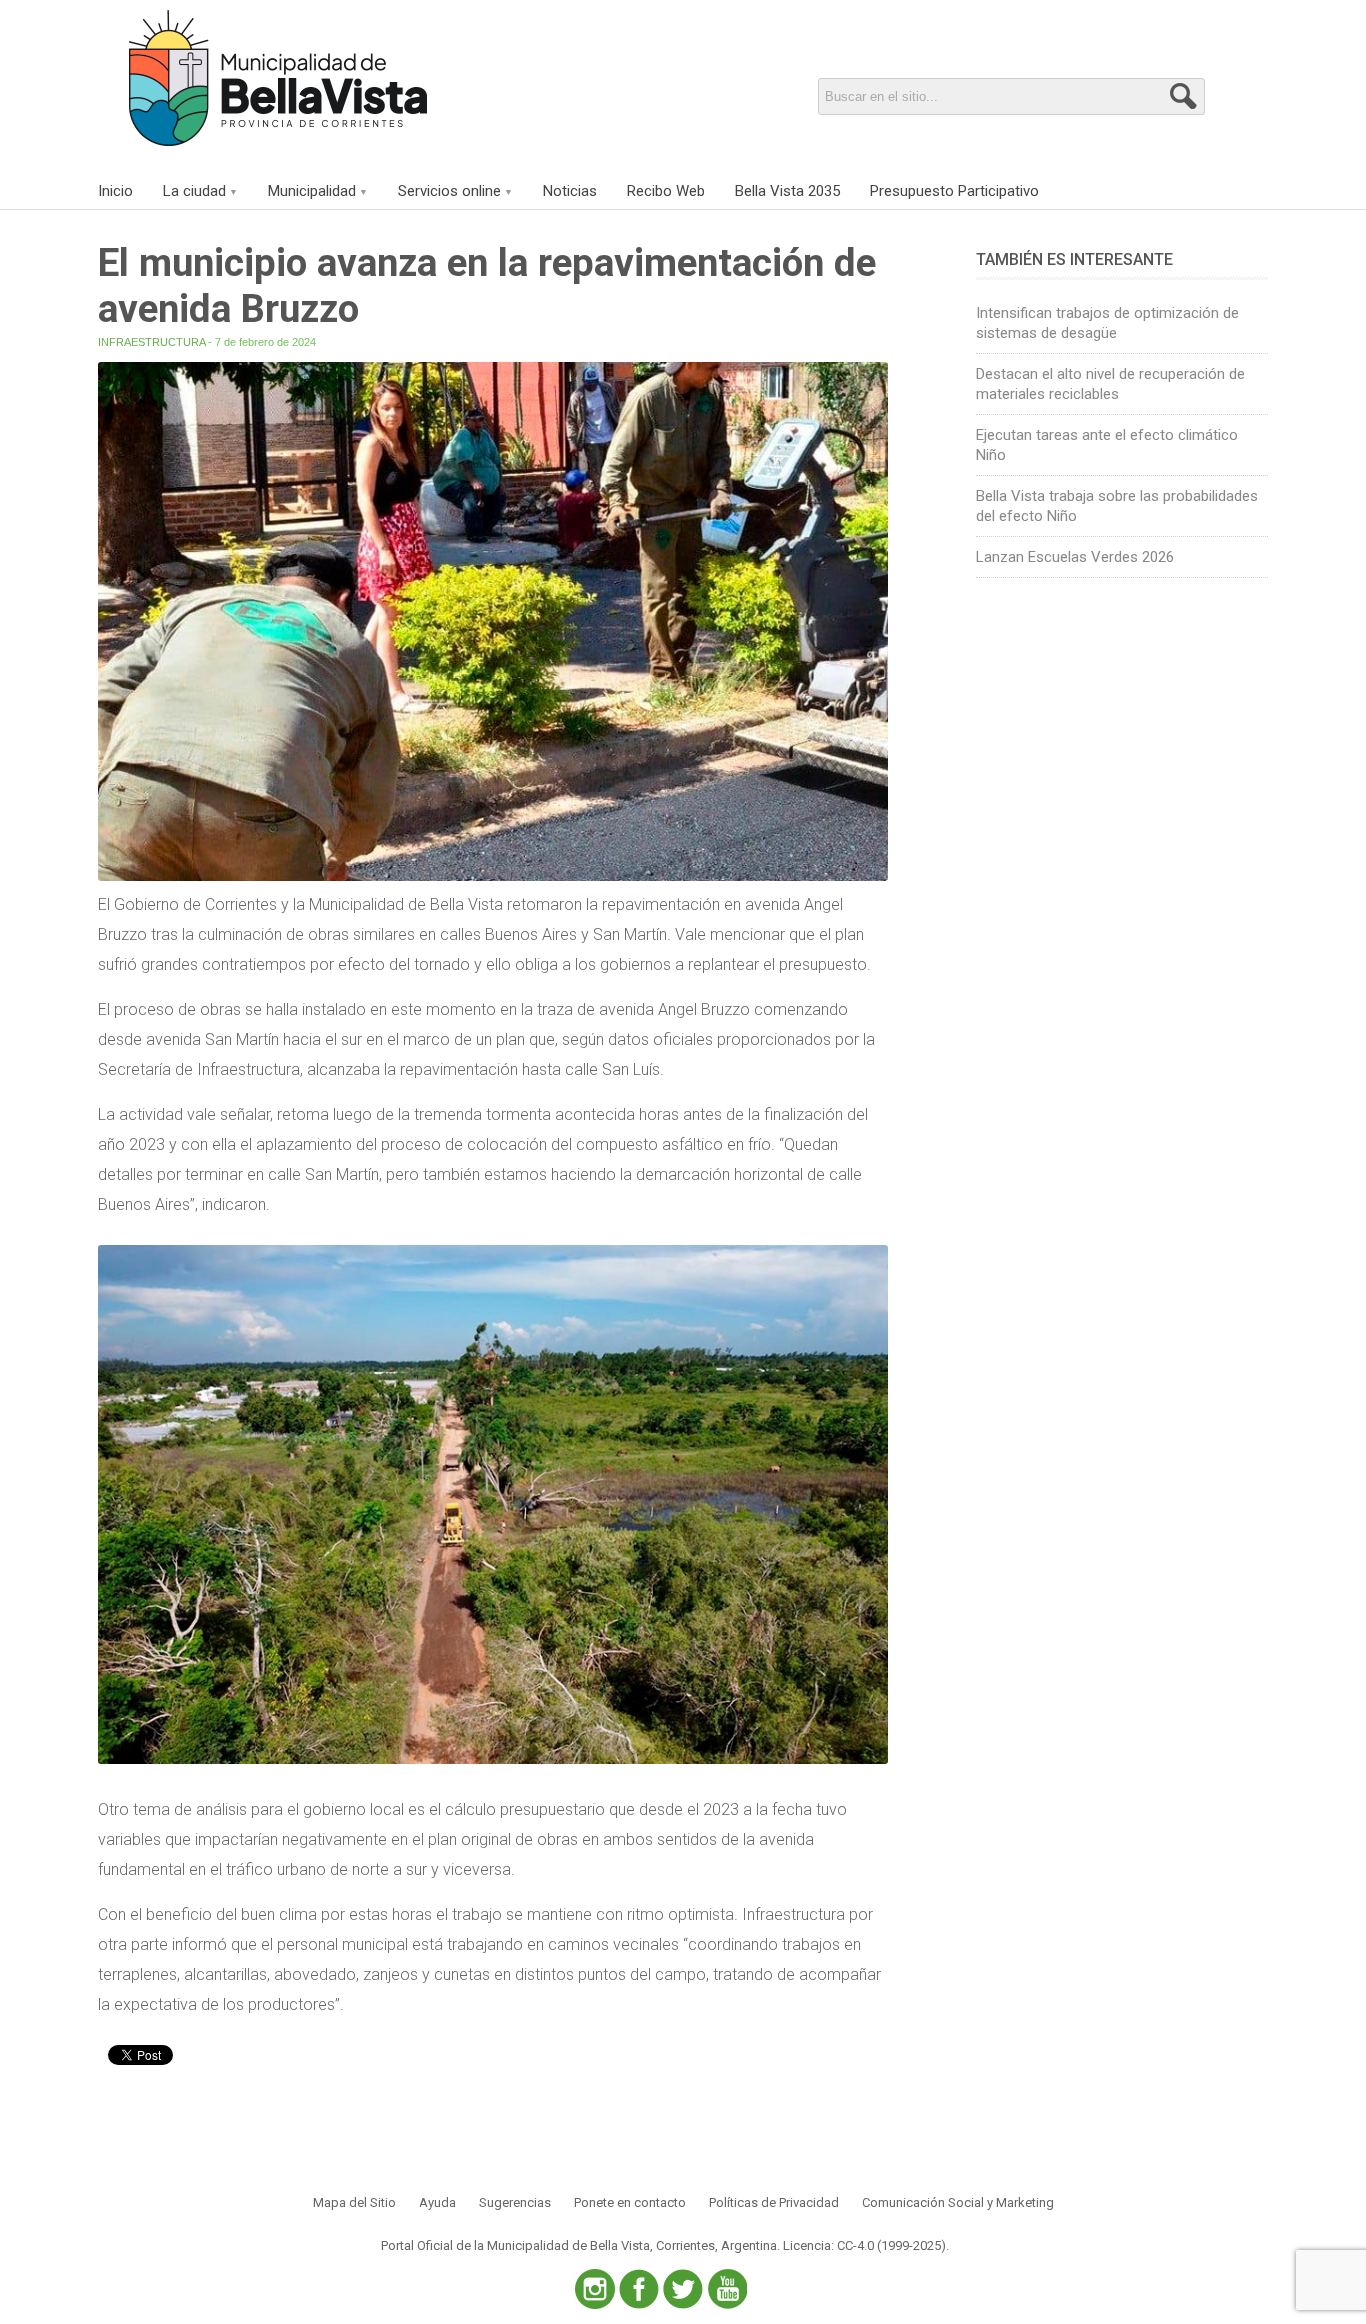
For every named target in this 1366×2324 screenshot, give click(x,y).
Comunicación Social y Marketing (958, 2202)
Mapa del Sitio (354, 2202)
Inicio (115, 191)
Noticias (570, 191)
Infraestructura (151, 342)
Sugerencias (515, 2202)
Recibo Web (666, 191)
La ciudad (194, 191)
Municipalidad (312, 191)
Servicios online (449, 191)
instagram (595, 2289)
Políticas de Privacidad (774, 2202)
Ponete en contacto (630, 2202)
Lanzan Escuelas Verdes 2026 (1075, 557)
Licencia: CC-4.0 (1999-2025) (864, 2245)
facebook (639, 2289)
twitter (683, 2289)
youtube (727, 2289)
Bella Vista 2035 (787, 191)
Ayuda (437, 2202)
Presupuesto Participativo (954, 191)
